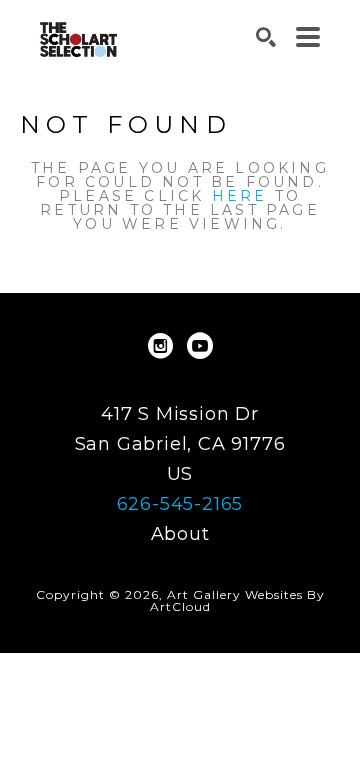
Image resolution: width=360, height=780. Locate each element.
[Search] (266, 37)
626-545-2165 (180, 504)
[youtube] (200, 346)
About (180, 534)
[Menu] (308, 37)
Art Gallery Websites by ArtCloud (237, 600)
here (240, 196)
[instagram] (160, 346)
